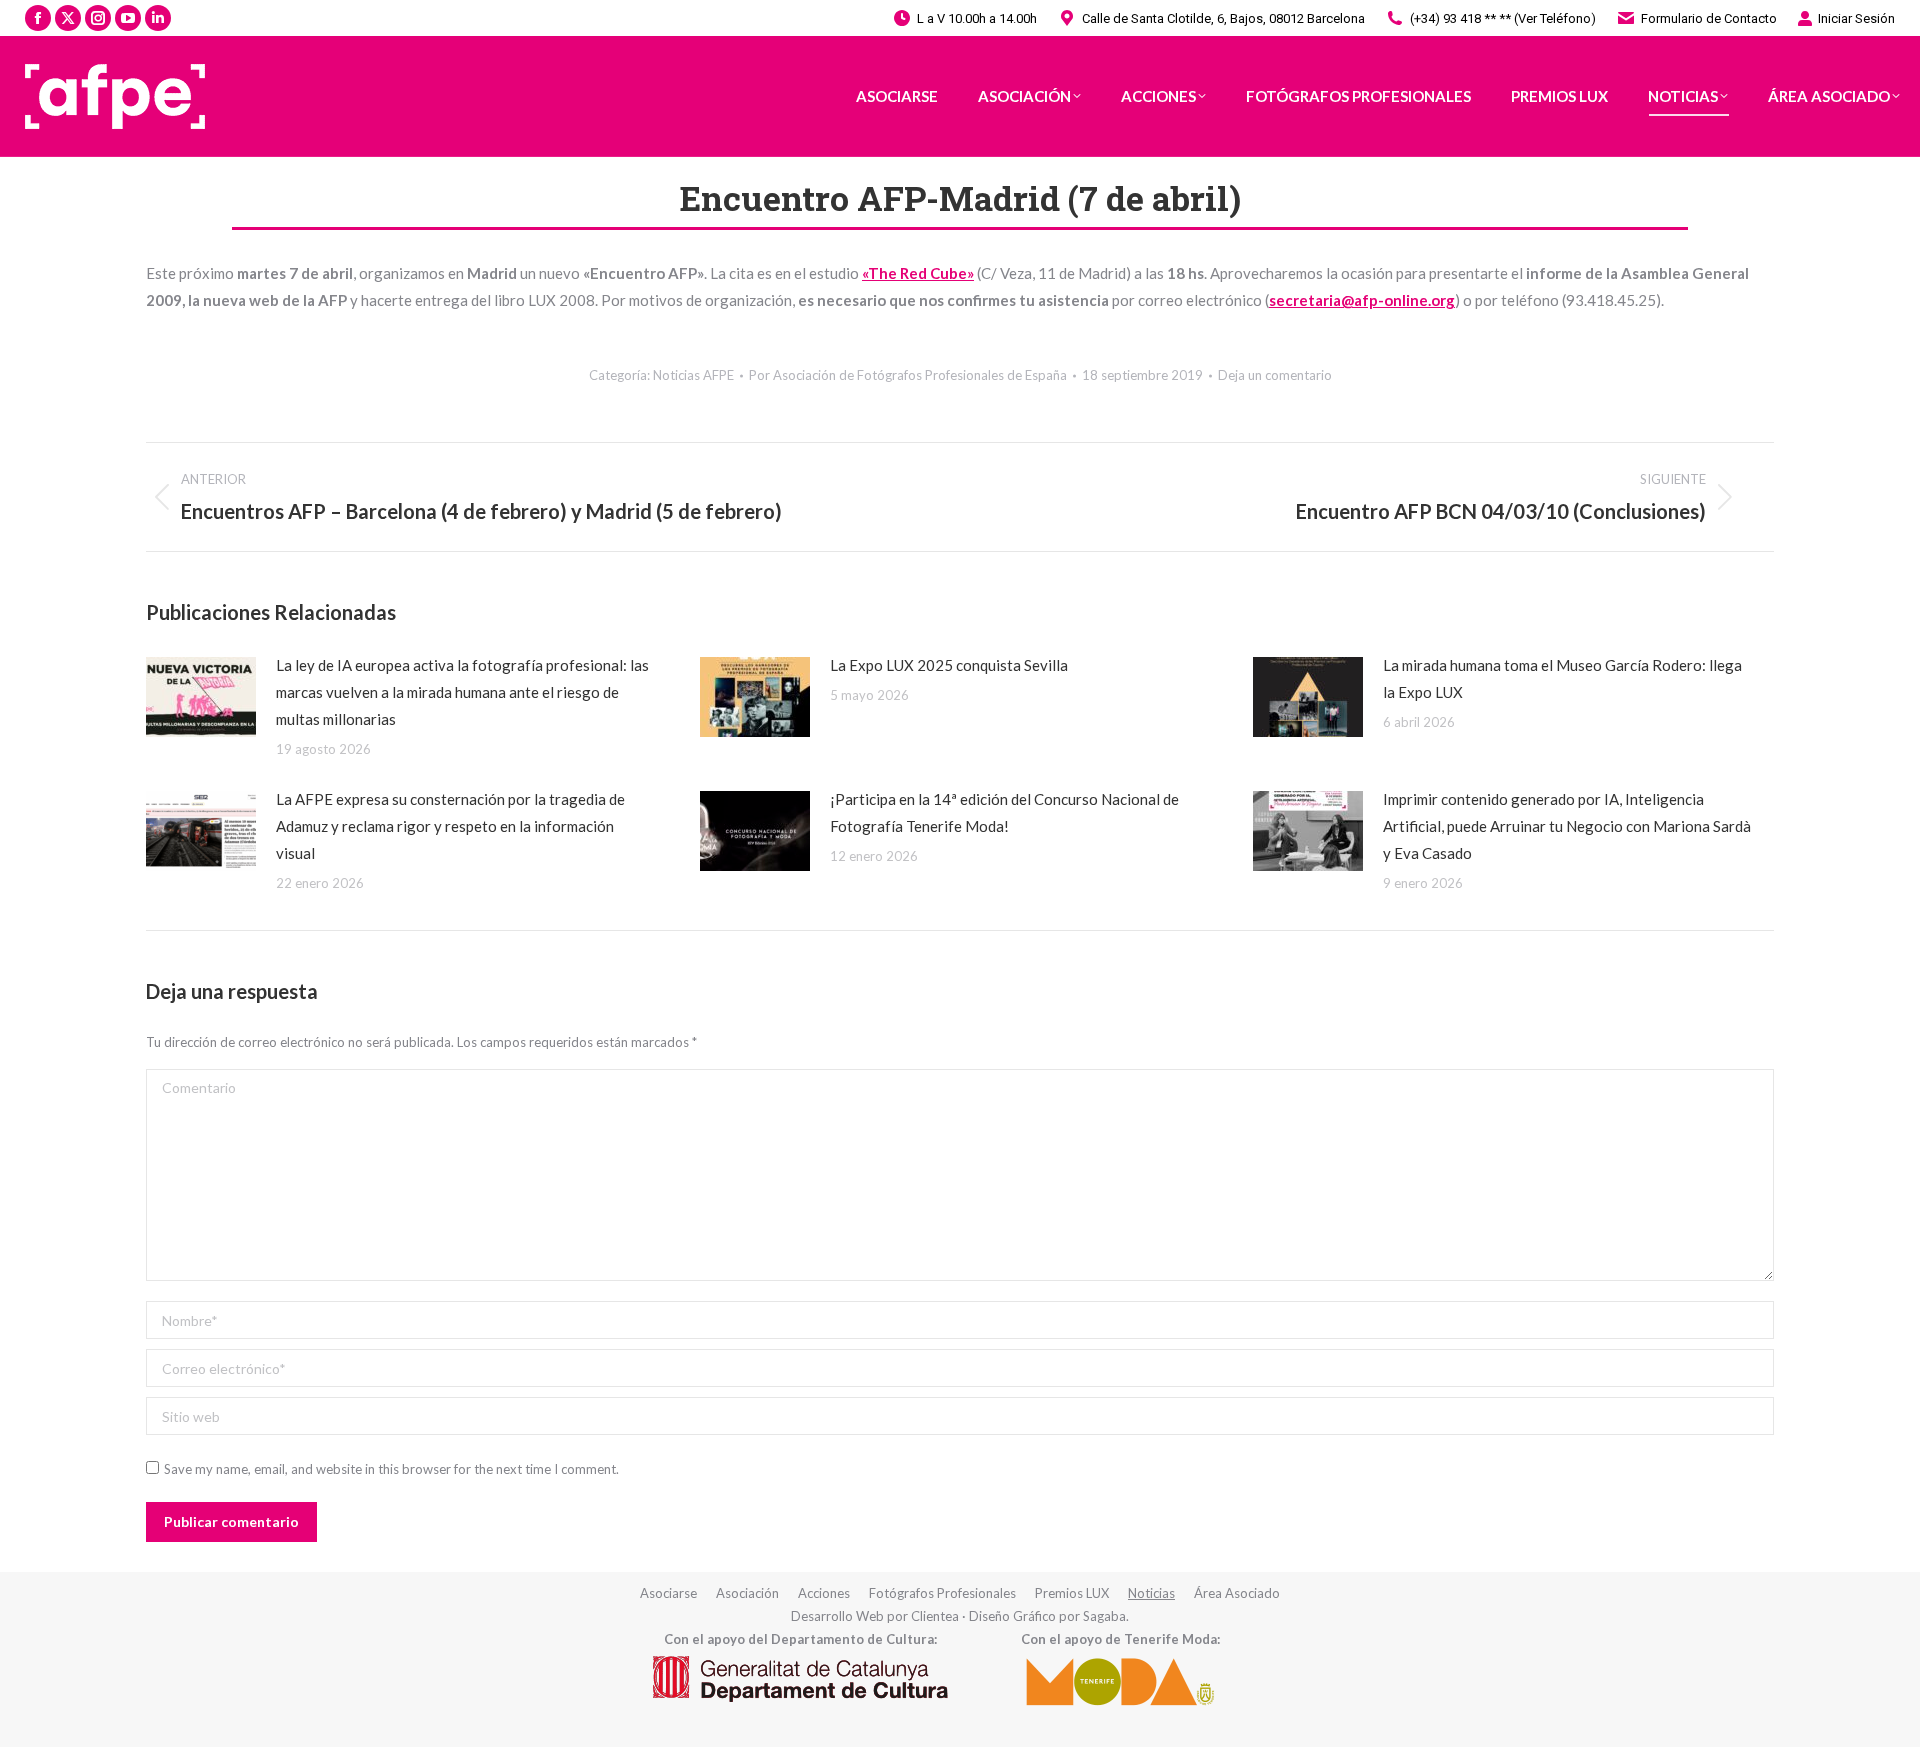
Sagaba (1104, 1616)
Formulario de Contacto (1709, 18)
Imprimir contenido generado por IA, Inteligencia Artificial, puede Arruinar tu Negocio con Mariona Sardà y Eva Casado (1567, 826)
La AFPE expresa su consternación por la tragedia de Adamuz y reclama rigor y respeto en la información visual (450, 826)
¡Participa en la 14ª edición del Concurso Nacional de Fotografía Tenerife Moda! (1004, 812)
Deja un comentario (1275, 375)
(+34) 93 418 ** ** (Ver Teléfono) (1503, 18)
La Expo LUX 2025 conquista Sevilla (949, 665)
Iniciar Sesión (1856, 18)
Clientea (935, 1616)
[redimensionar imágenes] (201, 697)
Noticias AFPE (693, 375)
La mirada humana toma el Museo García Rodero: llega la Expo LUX (1562, 678)
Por (908, 375)
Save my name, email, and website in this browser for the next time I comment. (391, 1469)
